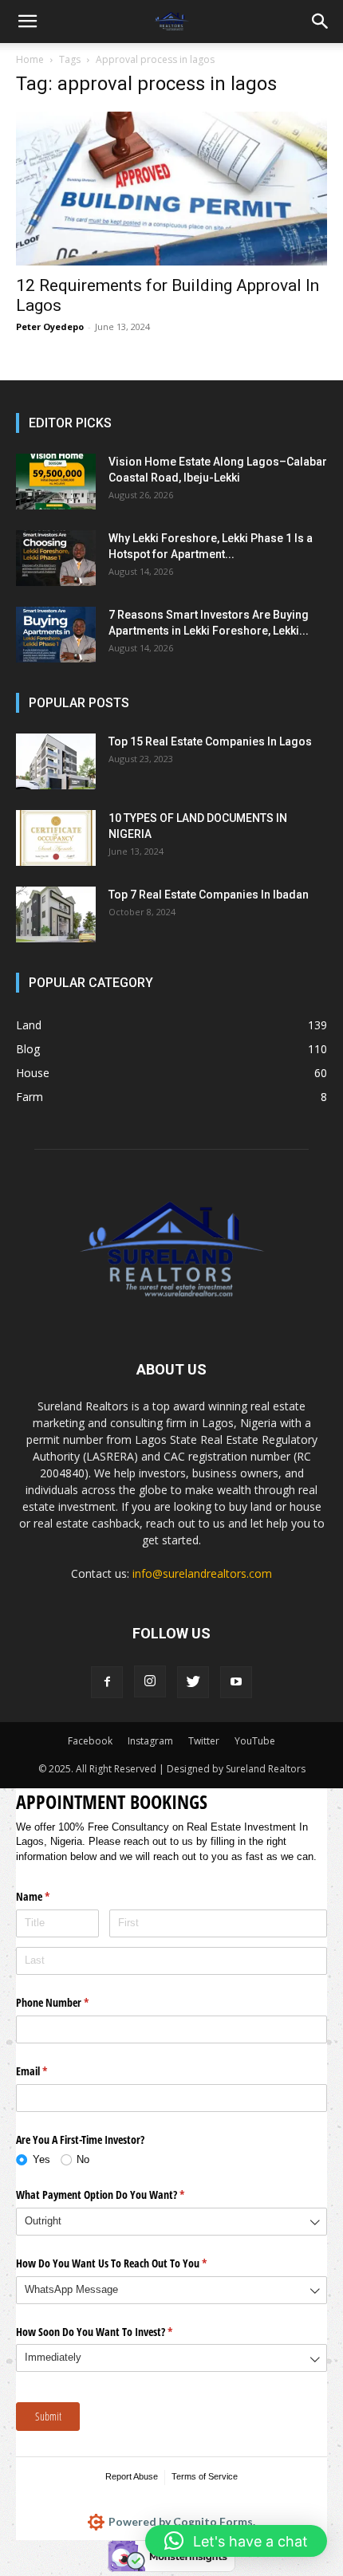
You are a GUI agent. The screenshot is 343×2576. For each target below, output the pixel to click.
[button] (321, 22)
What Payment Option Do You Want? (119, 2195)
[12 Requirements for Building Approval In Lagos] (171, 189)
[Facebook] (107, 1682)
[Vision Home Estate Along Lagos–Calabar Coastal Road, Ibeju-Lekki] (56, 482)
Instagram (150, 1741)
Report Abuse (132, 2476)
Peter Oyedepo (50, 326)
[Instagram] (150, 1681)
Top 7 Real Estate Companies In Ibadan (209, 895)
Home (30, 59)
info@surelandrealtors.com (202, 1573)
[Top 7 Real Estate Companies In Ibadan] (56, 914)
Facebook (90, 1741)
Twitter (204, 1741)
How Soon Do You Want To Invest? (113, 2332)
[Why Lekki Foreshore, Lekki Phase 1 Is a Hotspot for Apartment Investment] (56, 558)
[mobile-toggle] (27, 22)
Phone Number (71, 2002)
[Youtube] (236, 1682)
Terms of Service (205, 2476)
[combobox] (171, 2222)
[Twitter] (193, 1682)
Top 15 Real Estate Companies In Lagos (210, 741)
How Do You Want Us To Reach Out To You (130, 2263)
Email (50, 2071)
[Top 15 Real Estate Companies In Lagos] (56, 761)
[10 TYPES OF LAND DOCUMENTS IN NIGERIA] (56, 838)
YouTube (255, 1741)
